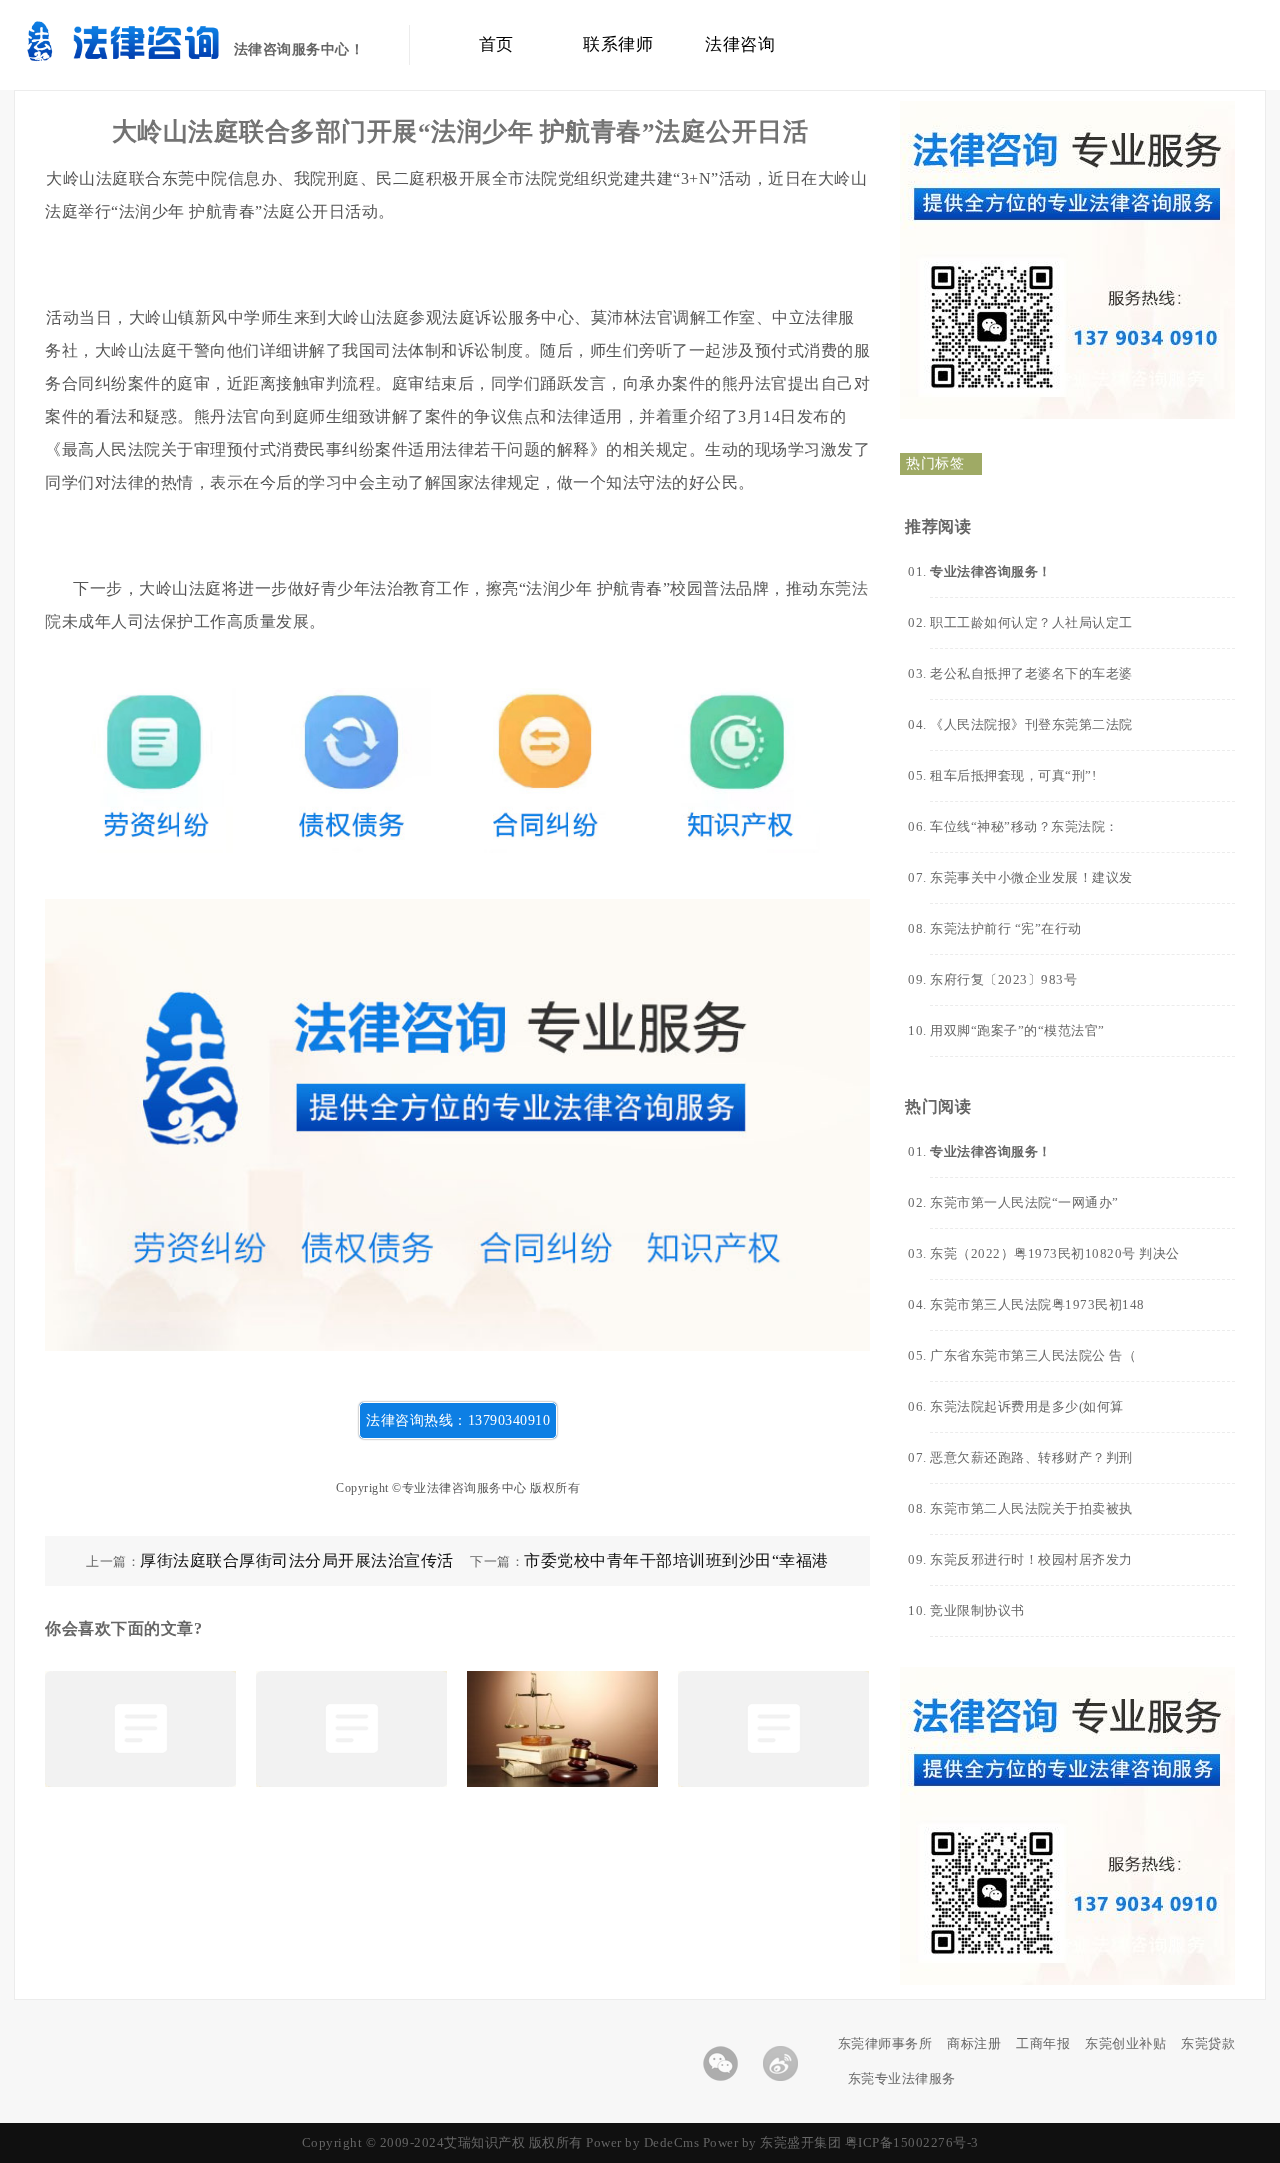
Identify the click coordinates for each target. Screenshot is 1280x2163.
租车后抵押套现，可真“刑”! (1013, 775)
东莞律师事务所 (885, 2043)
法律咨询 (740, 44)
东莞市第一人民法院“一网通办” (1024, 1202)
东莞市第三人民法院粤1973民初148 (1037, 1304)
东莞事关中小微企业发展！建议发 (1031, 877)
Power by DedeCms (642, 2142)
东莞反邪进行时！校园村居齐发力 (1031, 1559)
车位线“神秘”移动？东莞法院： (1024, 826)
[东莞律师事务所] (151, 55)
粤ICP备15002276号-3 (912, 2142)
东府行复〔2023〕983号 (1003, 979)
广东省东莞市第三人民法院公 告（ (1033, 1355)
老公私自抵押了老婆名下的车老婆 (1031, 673)
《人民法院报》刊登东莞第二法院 (1031, 724)
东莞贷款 (1208, 2043)
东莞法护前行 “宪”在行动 (1006, 928)
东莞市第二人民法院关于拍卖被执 (1031, 1508)
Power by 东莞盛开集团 (772, 2142)
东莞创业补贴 (1125, 2043)
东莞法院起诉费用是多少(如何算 (1027, 1406)
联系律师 (618, 44)
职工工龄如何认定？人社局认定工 (1031, 622)
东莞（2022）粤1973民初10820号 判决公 (1055, 1253)
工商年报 (1043, 2043)
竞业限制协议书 (977, 1610)
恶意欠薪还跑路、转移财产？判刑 (1031, 1457)
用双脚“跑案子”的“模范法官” (1017, 1030)
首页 (496, 44)
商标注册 (974, 2043)
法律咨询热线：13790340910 (458, 1420)
